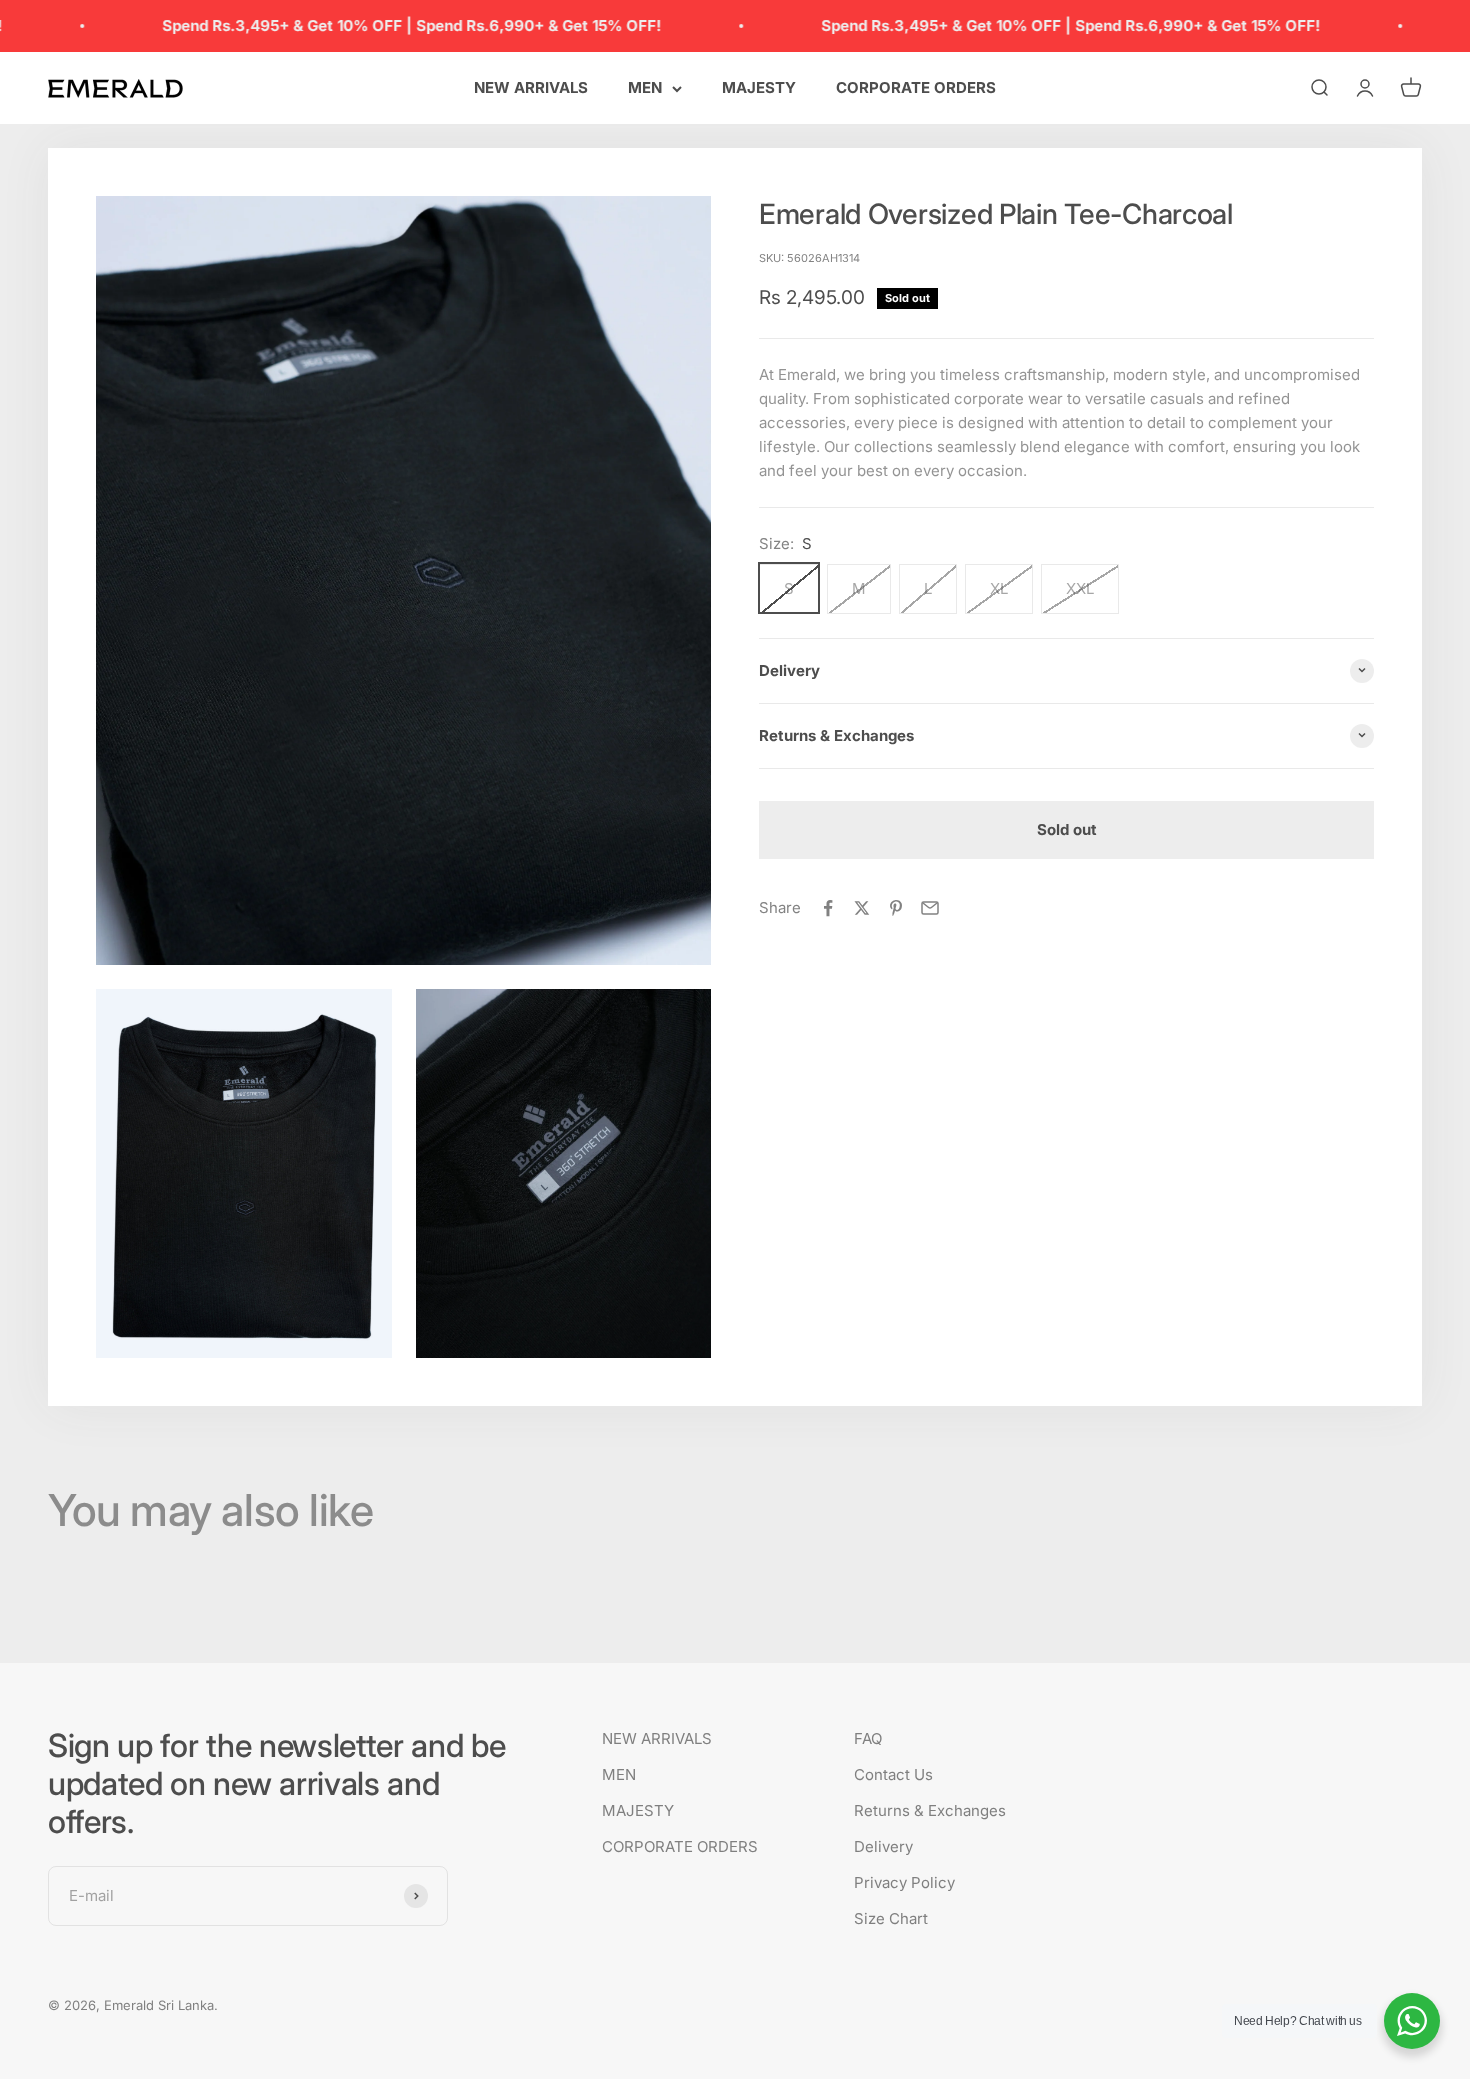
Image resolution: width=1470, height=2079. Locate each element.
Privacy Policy (904, 1882)
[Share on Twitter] (862, 908)
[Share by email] (930, 908)
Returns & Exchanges (930, 1810)
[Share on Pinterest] (896, 908)
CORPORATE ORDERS (916, 87)
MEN (645, 87)
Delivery (883, 1846)
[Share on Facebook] (828, 908)
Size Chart (891, 1918)
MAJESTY (759, 87)
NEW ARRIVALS (531, 87)
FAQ (868, 1738)
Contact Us (893, 1774)
